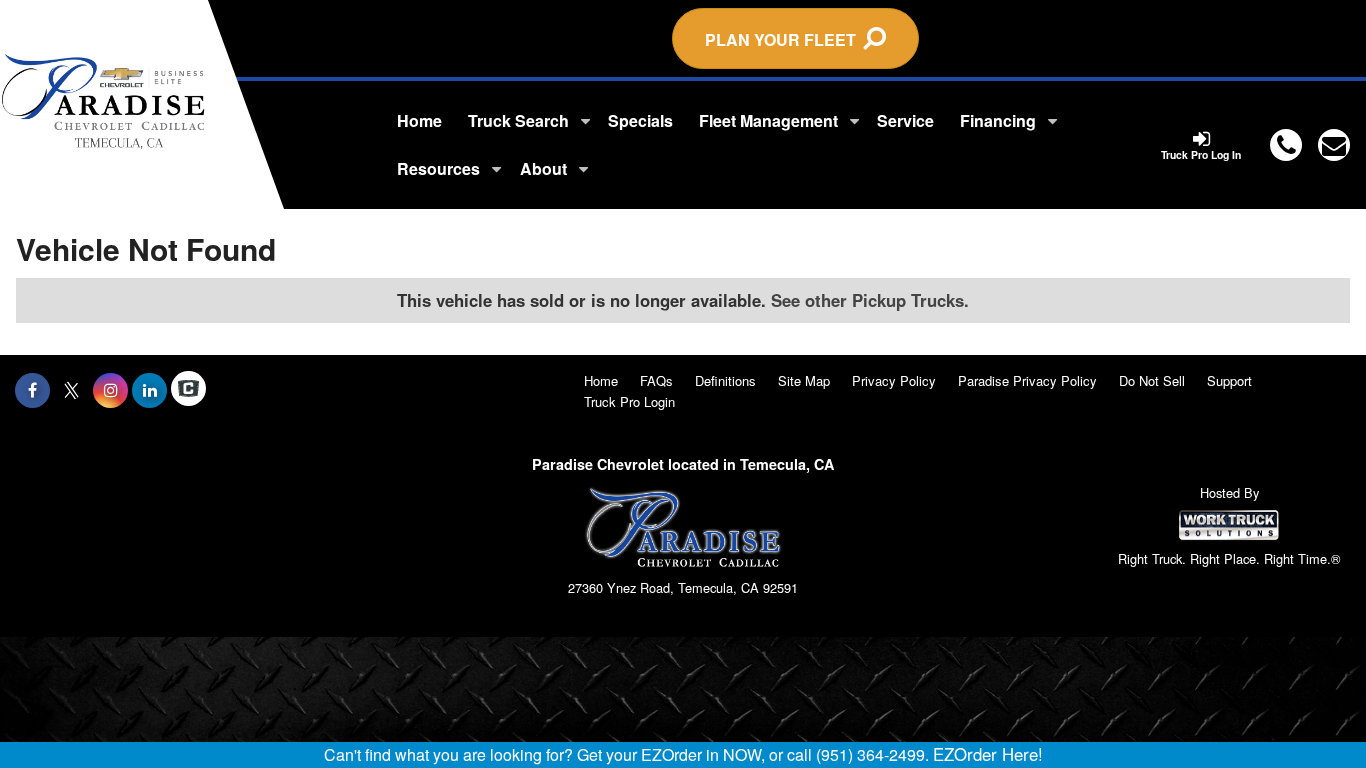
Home (419, 120)
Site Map (804, 380)
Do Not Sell (1152, 380)
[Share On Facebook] (32, 390)
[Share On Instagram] (110, 390)
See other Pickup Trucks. (870, 300)
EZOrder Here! (988, 754)
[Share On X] (71, 390)
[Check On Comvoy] (188, 390)
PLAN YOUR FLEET (784, 39)
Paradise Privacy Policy (1027, 380)
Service (905, 120)
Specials (640, 120)
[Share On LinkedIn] (149, 390)
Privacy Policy (894, 380)
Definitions (725, 380)
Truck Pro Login (629, 401)
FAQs (656, 380)
